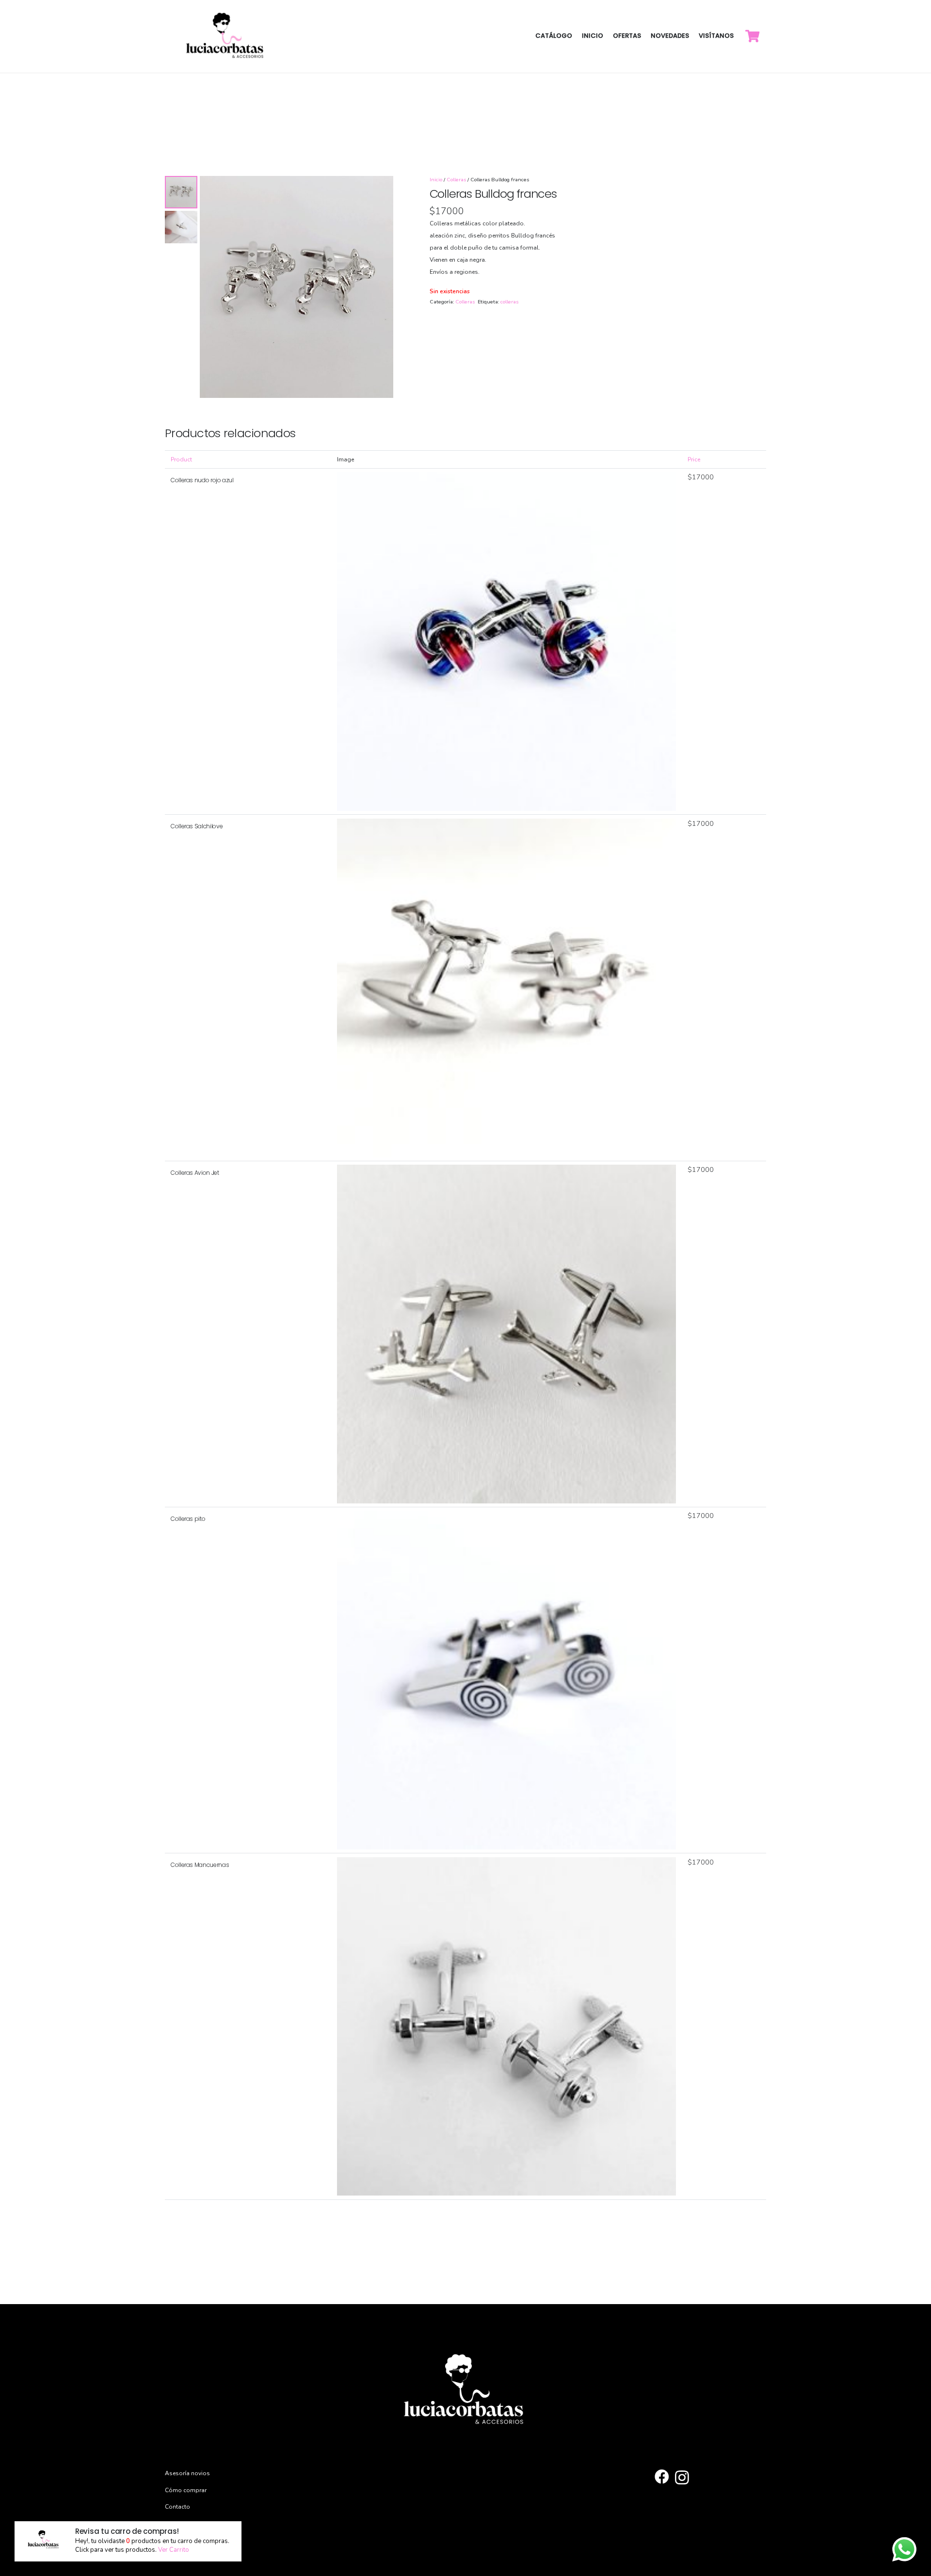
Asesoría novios (187, 2473)
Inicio (436, 180)
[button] (382, 188)
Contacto (177, 2507)
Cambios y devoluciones (199, 2524)
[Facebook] (662, 2477)
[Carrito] (752, 36)
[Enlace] (226, 36)
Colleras (456, 180)
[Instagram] (682, 2477)
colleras (509, 302)
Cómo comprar (186, 2490)
